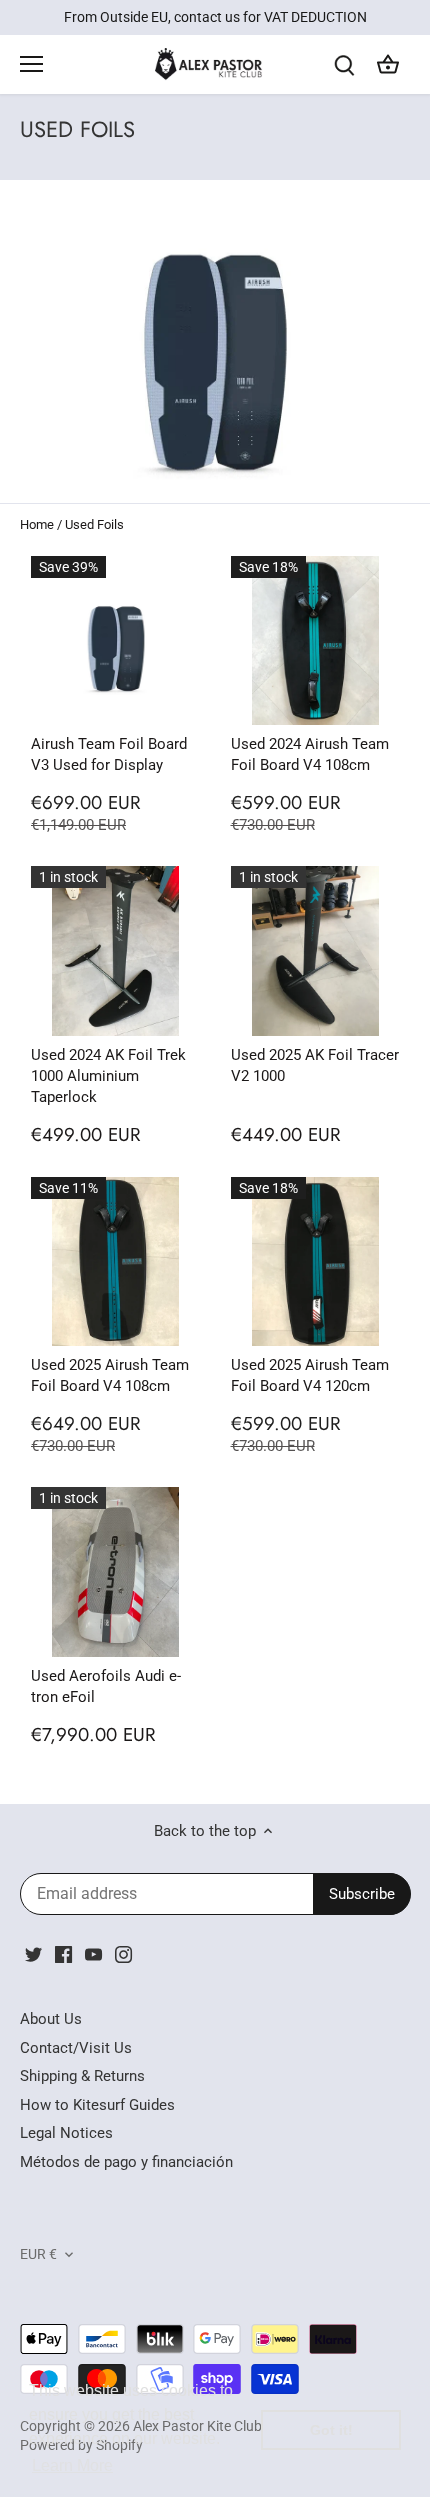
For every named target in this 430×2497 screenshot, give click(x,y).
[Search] (344, 64)
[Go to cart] (388, 64)
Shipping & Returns (82, 2076)
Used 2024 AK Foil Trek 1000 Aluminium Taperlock (108, 1076)
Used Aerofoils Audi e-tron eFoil (106, 1686)
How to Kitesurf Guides (97, 2105)
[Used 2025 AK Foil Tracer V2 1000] (316, 951)
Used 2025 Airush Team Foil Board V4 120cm (310, 1375)
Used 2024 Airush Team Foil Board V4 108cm (310, 754)
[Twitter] (33, 1954)
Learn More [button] (72, 2465)
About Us (51, 2019)
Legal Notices (66, 2133)
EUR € (38, 2254)
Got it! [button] (331, 2430)
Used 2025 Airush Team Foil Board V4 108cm (110, 1375)
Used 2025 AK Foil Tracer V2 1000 (315, 1065)
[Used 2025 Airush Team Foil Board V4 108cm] (116, 1262)
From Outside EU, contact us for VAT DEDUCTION (215, 17)
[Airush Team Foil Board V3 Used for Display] (116, 641)
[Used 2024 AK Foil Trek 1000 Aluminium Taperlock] (116, 951)
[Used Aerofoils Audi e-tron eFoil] (116, 1572)
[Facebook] (63, 1954)
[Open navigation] (31, 64)
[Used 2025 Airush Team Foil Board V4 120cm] (316, 1262)
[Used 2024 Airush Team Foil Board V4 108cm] (316, 641)
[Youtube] (93, 1954)
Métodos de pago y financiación (126, 2162)
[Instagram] (123, 1954)
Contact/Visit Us (76, 2048)
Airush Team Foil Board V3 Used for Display (109, 754)
